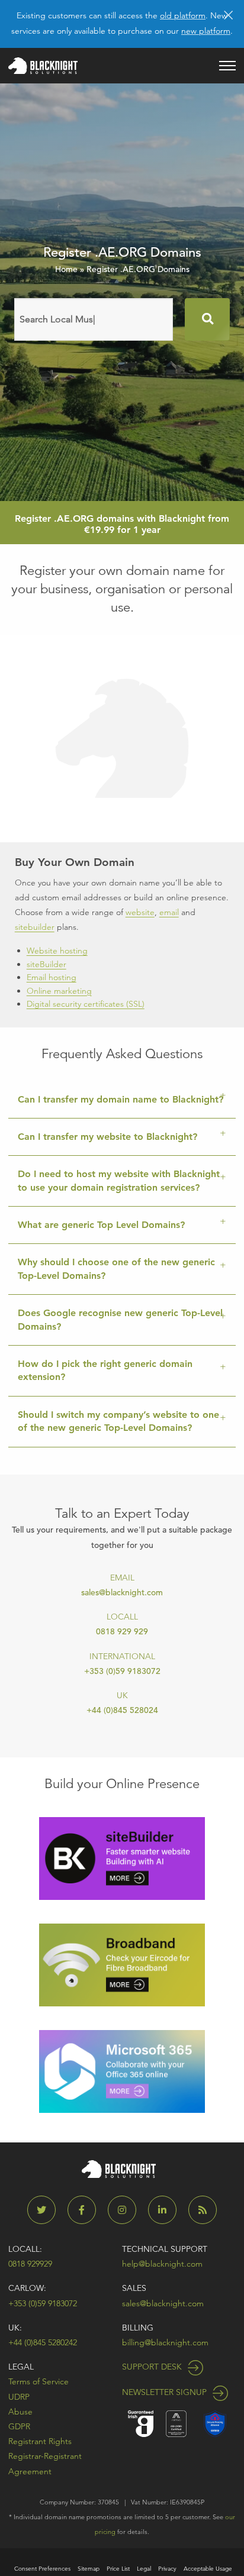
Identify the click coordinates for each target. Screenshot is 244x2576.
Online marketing (59, 991)
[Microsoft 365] (122, 2071)
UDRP (19, 2397)
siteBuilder (46, 964)
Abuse (20, 2412)
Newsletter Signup (166, 2392)
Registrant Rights (40, 2441)
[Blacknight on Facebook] (86, 2210)
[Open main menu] (227, 66)
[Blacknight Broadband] (122, 1964)
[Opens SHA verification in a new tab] (215, 2423)
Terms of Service (38, 2381)
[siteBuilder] (122, 1858)
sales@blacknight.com (122, 1592)
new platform (206, 31)
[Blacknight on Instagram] (127, 2210)
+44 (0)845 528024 (122, 1710)
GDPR (19, 2426)
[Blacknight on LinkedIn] (167, 2210)
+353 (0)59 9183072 (122, 1671)
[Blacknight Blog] (203, 2210)
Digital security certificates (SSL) (86, 1004)
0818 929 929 (122, 1631)
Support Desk (153, 2367)
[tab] (122, 1100)
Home (66, 269)
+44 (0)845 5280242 (43, 2342)
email (169, 912)
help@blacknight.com (162, 2264)
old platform (183, 15)
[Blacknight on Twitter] (46, 2210)
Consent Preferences (42, 2569)
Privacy (167, 2569)
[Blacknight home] (43, 66)
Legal (21, 2367)
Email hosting (52, 977)
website (140, 912)
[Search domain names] (207, 319)
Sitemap (89, 2569)
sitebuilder (35, 927)
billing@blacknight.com (165, 2342)
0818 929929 (30, 2264)
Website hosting (57, 951)
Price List (118, 2569)
